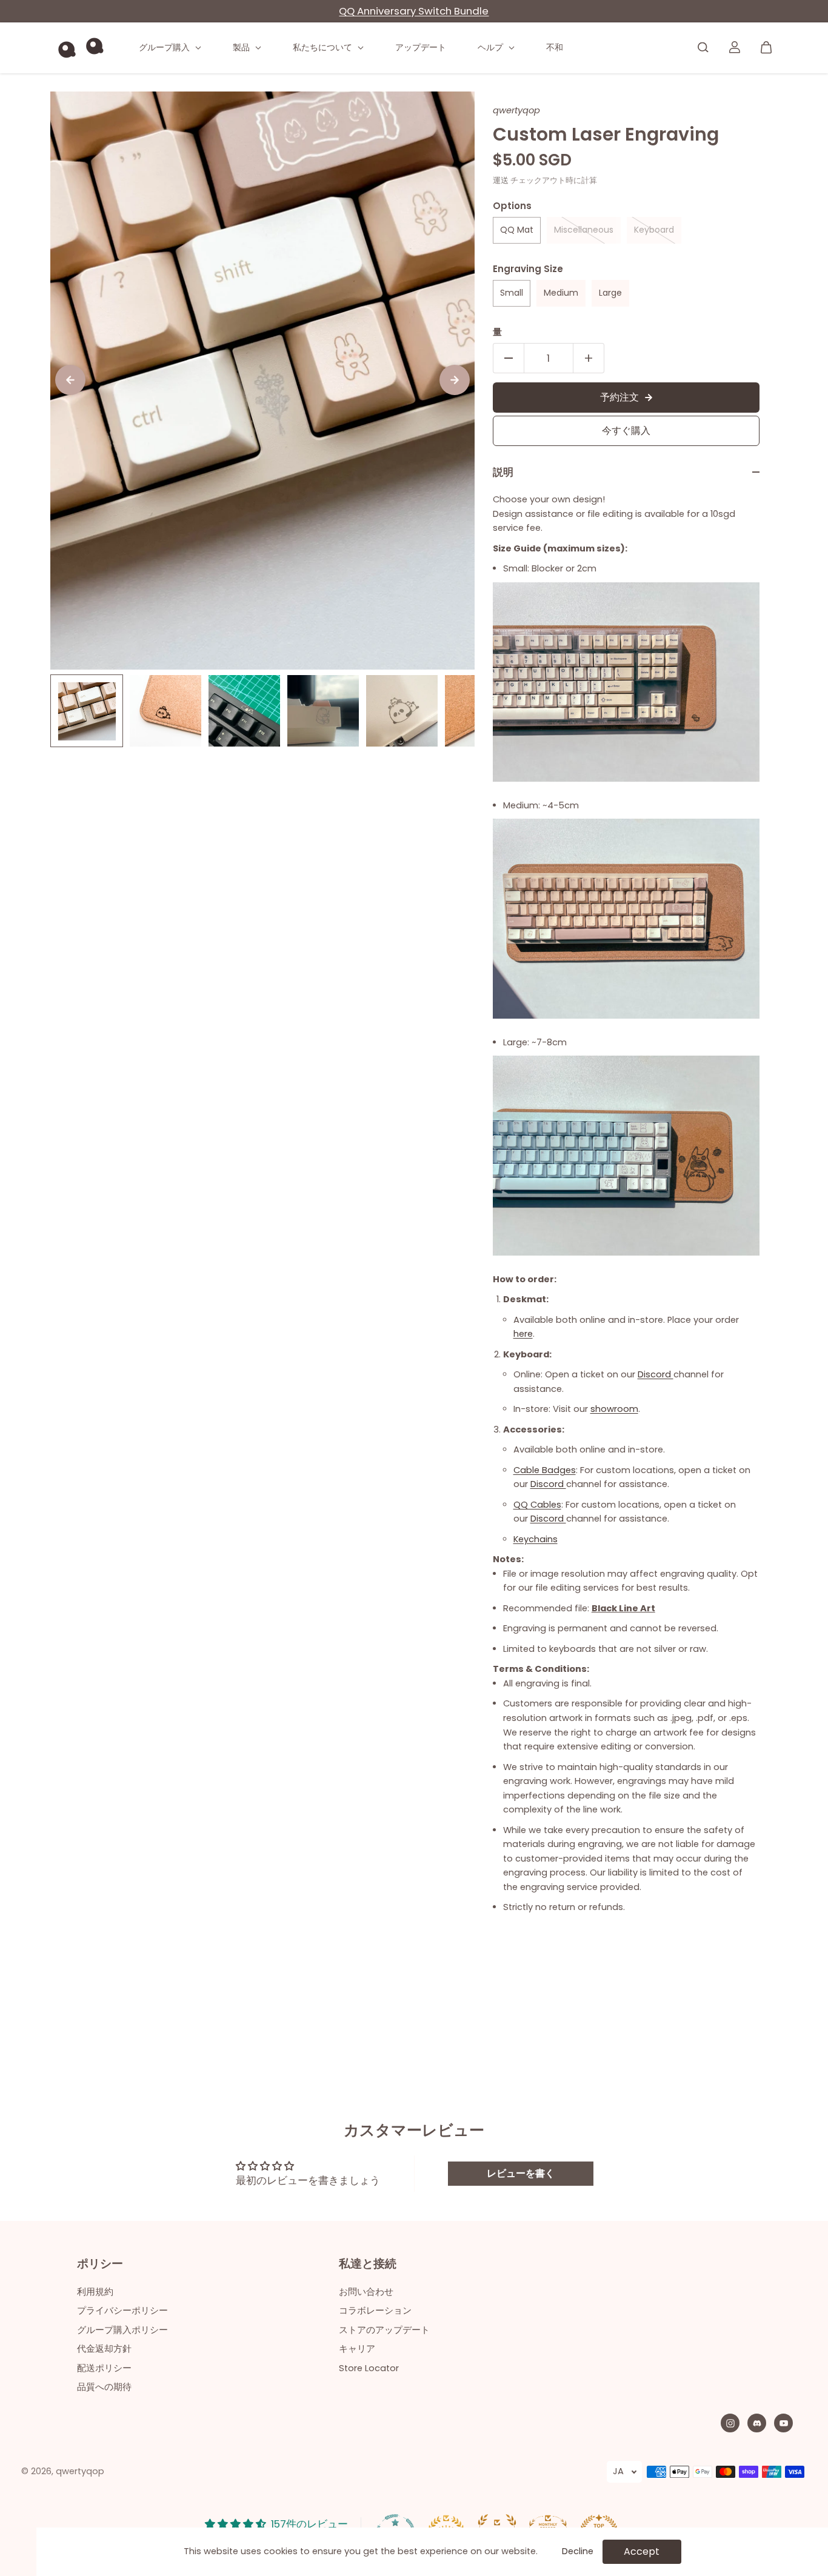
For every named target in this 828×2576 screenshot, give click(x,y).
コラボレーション (375, 2311)
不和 (555, 47)
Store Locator (369, 2368)
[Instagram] (730, 2423)
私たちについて (324, 47)
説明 (503, 472)
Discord (656, 1374)
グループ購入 (165, 47)
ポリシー (100, 2265)
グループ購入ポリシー (122, 2330)
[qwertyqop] (81, 48)
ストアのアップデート (384, 2330)
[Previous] (70, 380)
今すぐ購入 (626, 431)
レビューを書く (521, 2173)
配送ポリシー (104, 2368)
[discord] (757, 2423)
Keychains (536, 1539)
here (523, 1334)
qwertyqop (80, 2471)
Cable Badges (545, 1470)
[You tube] (784, 2423)
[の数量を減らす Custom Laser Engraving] (509, 358)
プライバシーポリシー (122, 2311)
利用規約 (95, 2292)
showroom (614, 1409)
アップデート (421, 47)
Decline (578, 2551)
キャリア (357, 2349)
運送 (501, 180)
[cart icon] (766, 47)
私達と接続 (368, 2265)
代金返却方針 (104, 2349)
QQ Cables (537, 1505)
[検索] (703, 47)
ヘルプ (492, 47)
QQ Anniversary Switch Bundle (414, 11)
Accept (642, 2551)
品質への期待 (104, 2387)
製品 (242, 47)
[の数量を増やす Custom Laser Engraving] (589, 358)
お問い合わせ (366, 2292)
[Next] (455, 380)
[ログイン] (735, 47)
